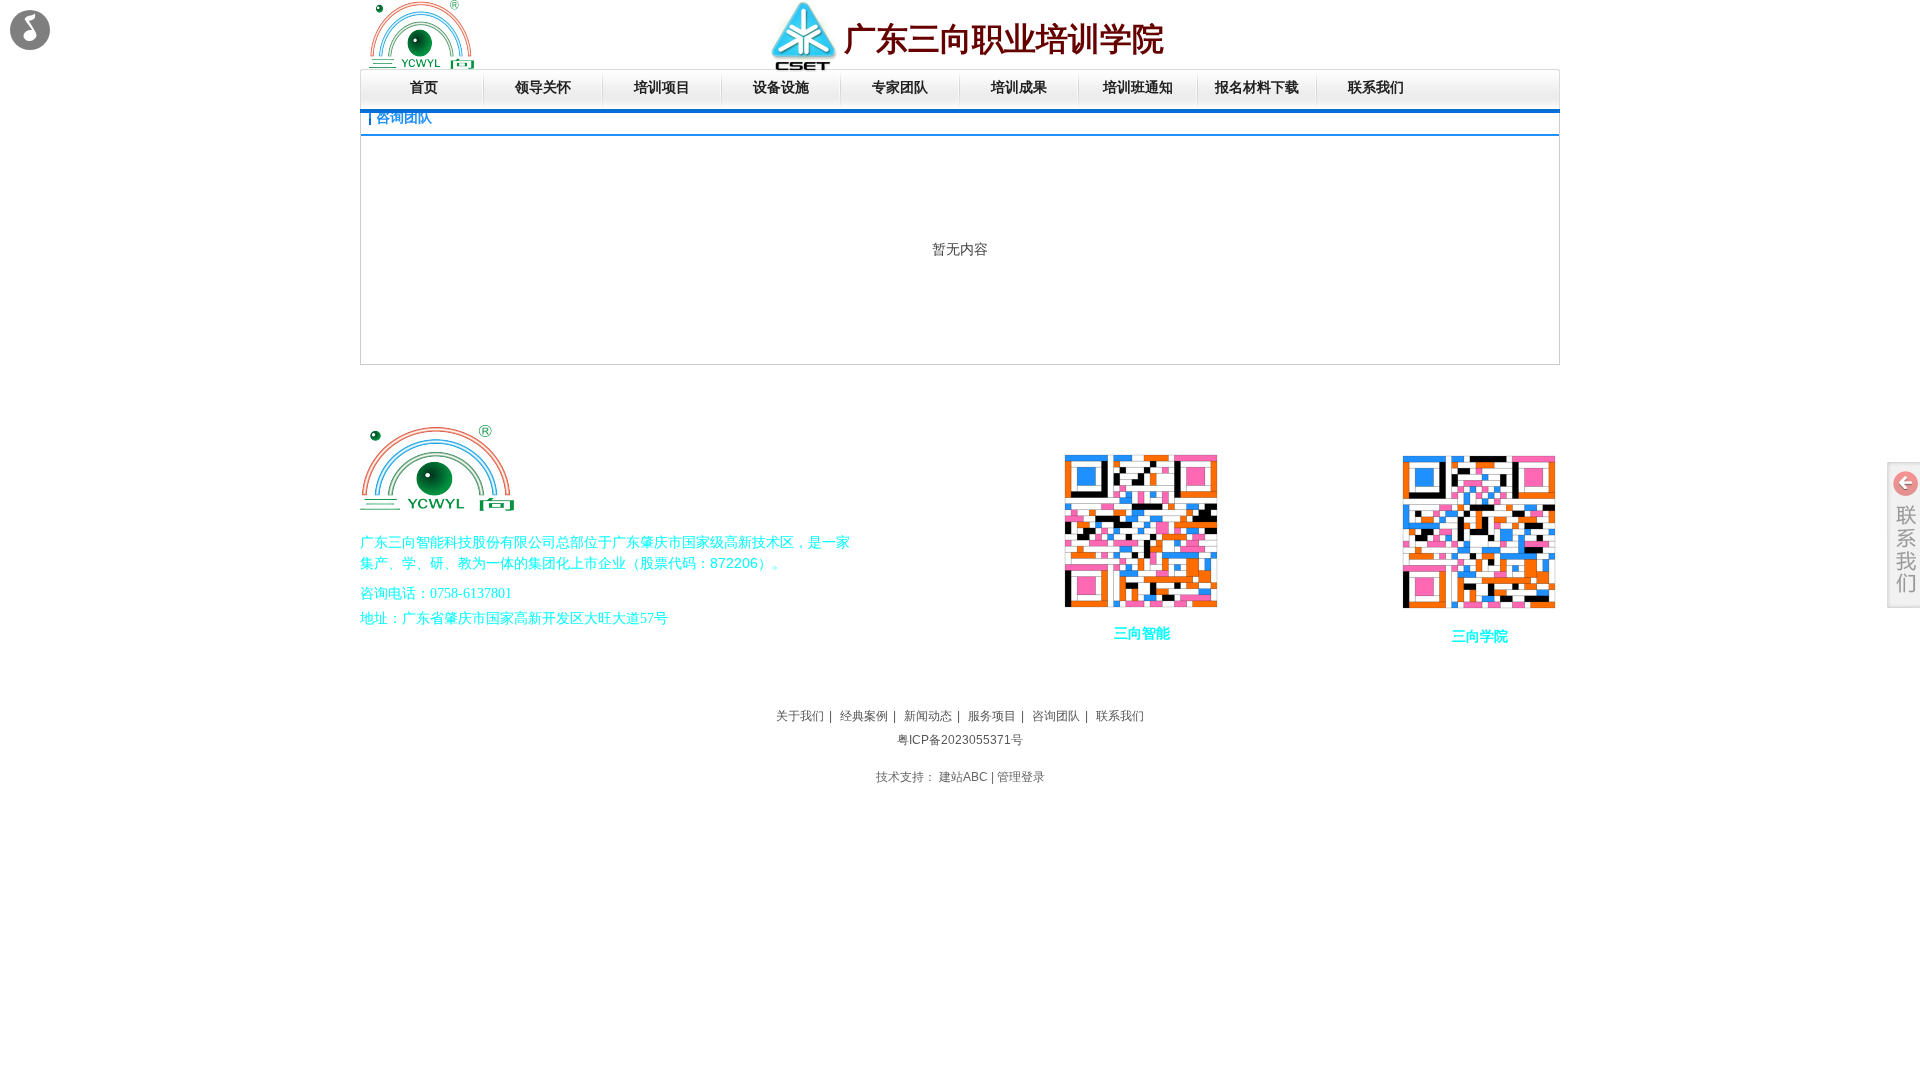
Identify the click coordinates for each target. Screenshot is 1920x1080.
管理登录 (1021, 777)
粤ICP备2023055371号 (960, 740)
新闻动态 (928, 716)
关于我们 (800, 716)
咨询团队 (1056, 716)
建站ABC (963, 777)
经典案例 (864, 716)
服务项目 (992, 716)
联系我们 (1120, 716)
